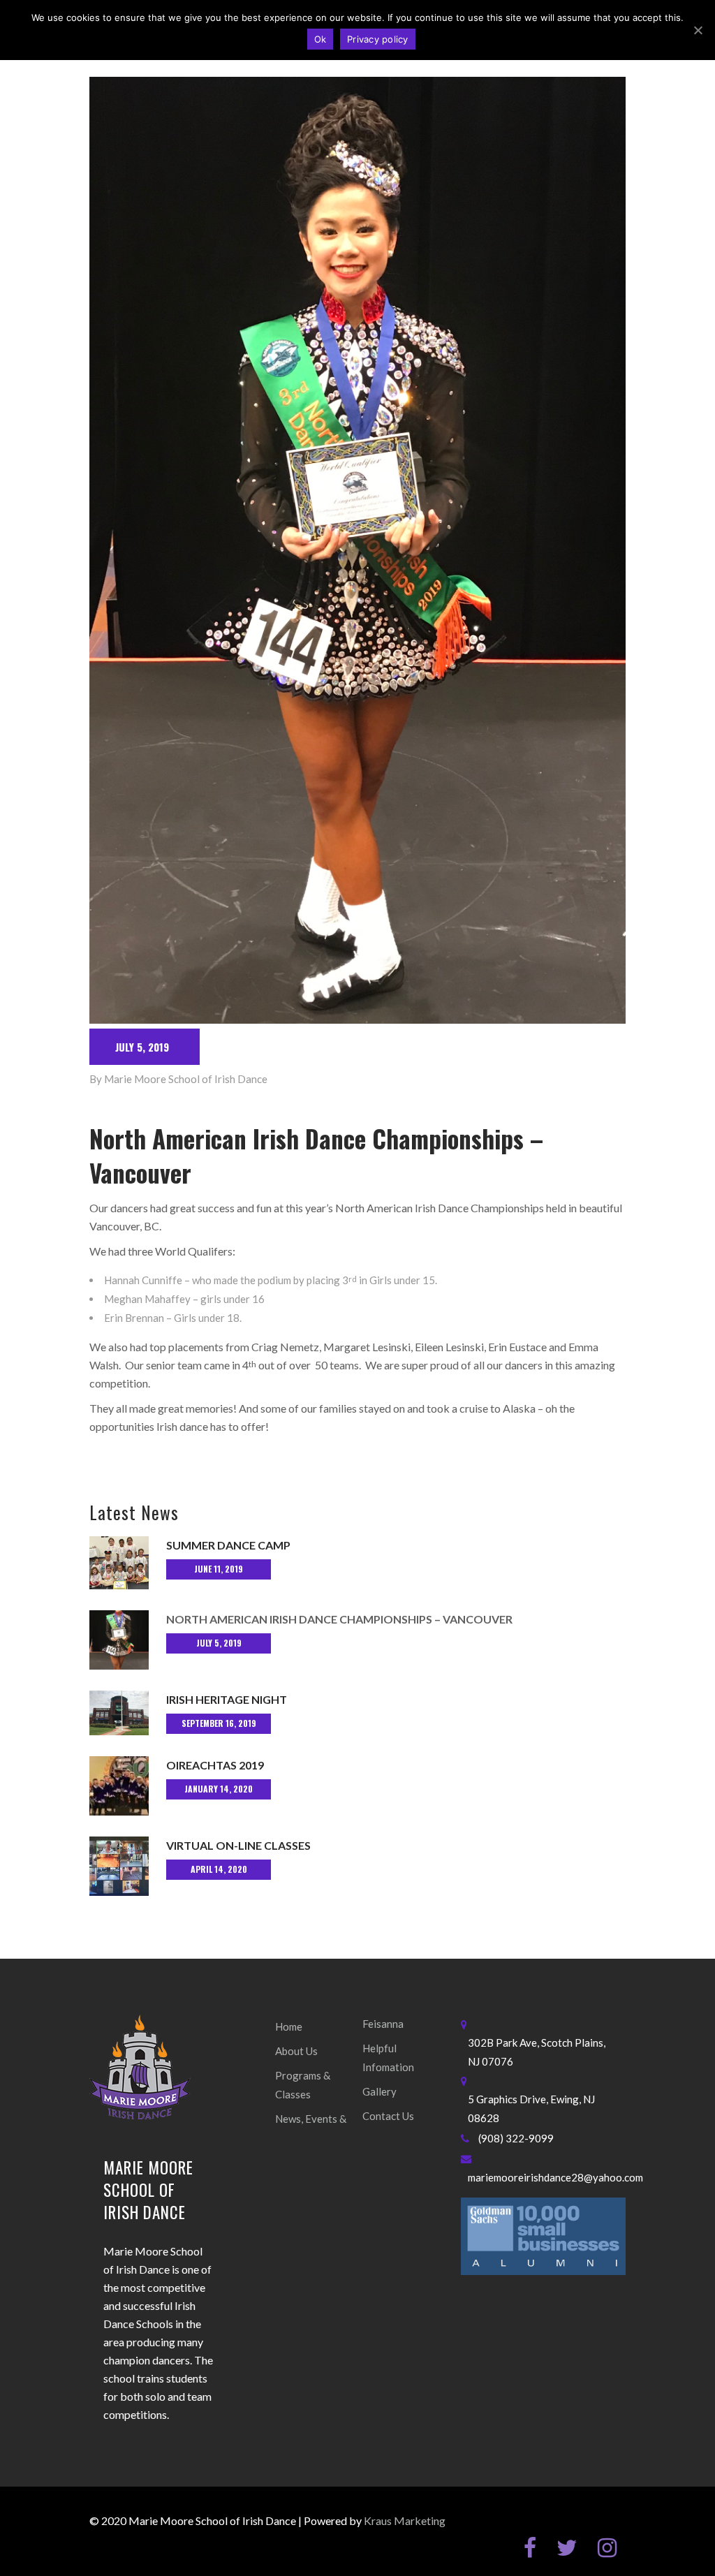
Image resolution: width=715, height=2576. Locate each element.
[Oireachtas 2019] (119, 1786)
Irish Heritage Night (227, 1699)
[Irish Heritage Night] (119, 1713)
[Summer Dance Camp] (119, 1563)
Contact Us (388, 2116)
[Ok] (698, 30)
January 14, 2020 (219, 1789)
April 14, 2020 (219, 1869)
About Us (296, 2051)
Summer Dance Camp (228, 1545)
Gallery (379, 2091)
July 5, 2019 (142, 1047)
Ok (320, 39)
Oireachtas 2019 (215, 1765)
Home (289, 2026)
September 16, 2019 (219, 1723)
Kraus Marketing (405, 2520)
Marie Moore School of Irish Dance (186, 1079)
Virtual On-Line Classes (238, 1845)
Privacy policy (378, 39)
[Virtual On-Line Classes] (119, 1866)
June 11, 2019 (219, 1569)
